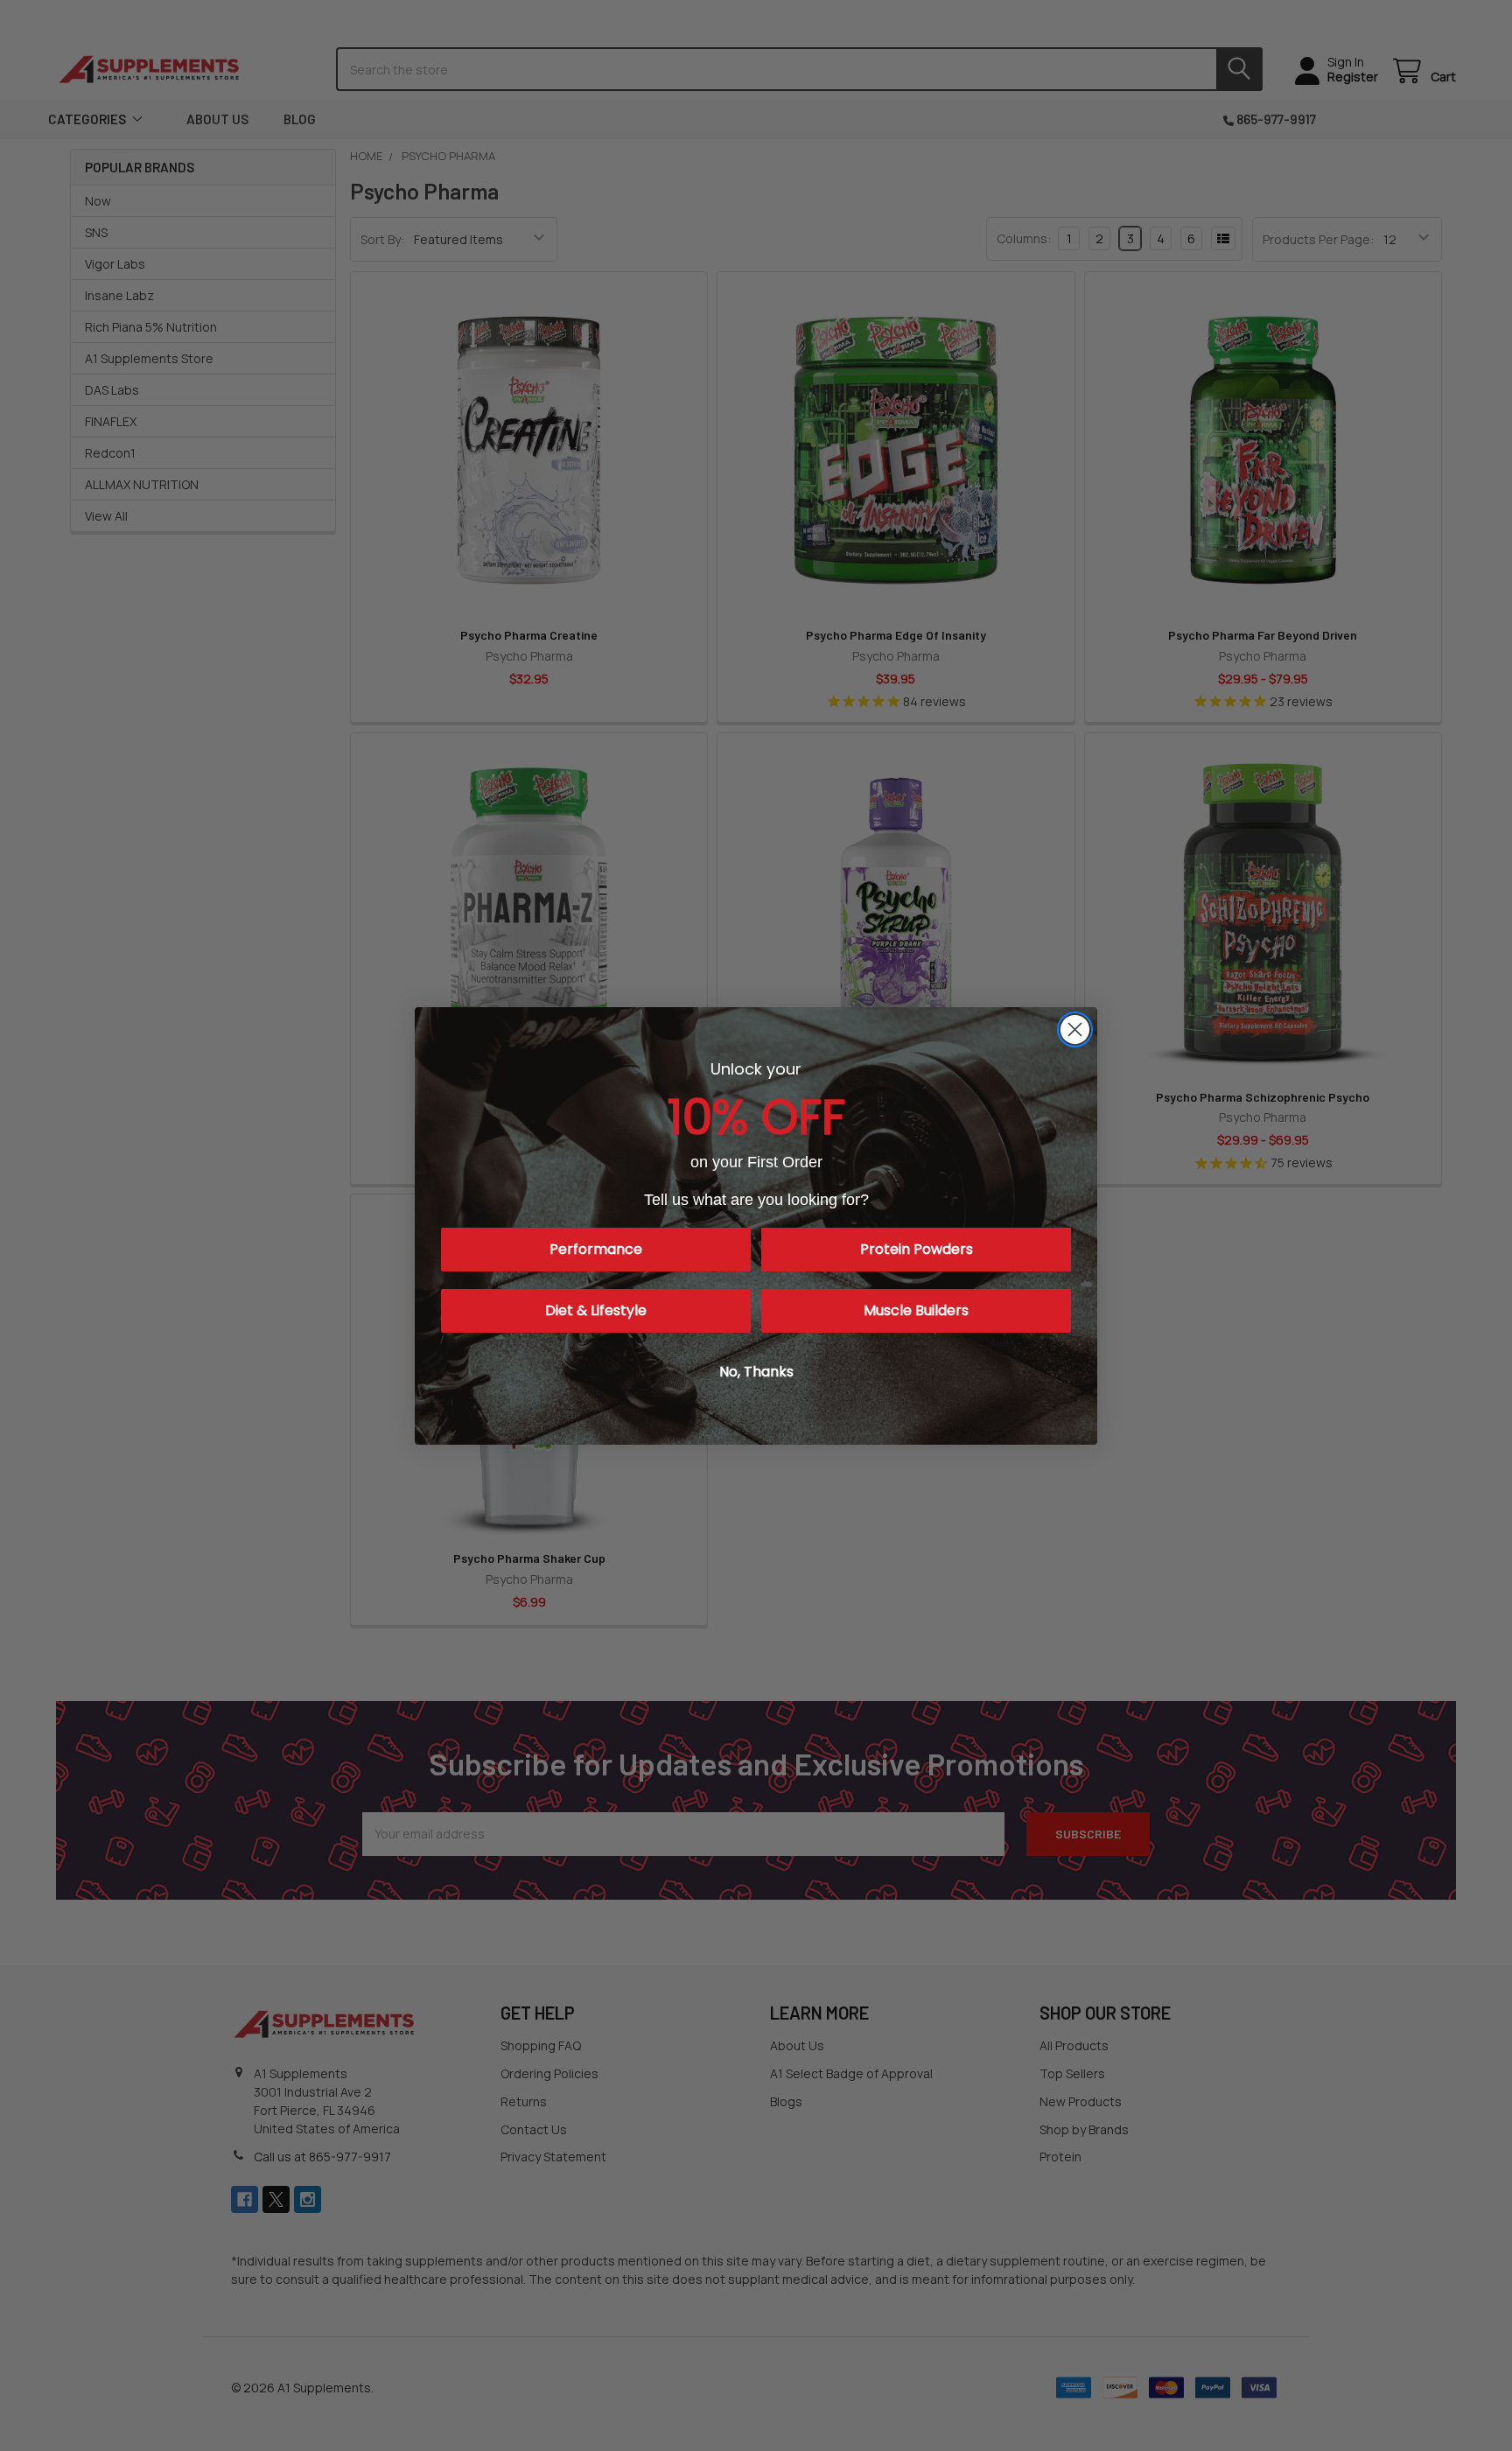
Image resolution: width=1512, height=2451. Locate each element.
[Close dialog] (1075, 1029)
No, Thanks (756, 1372)
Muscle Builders (916, 1310)
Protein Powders (917, 1249)
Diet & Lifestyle (596, 1310)
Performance (596, 1249)
